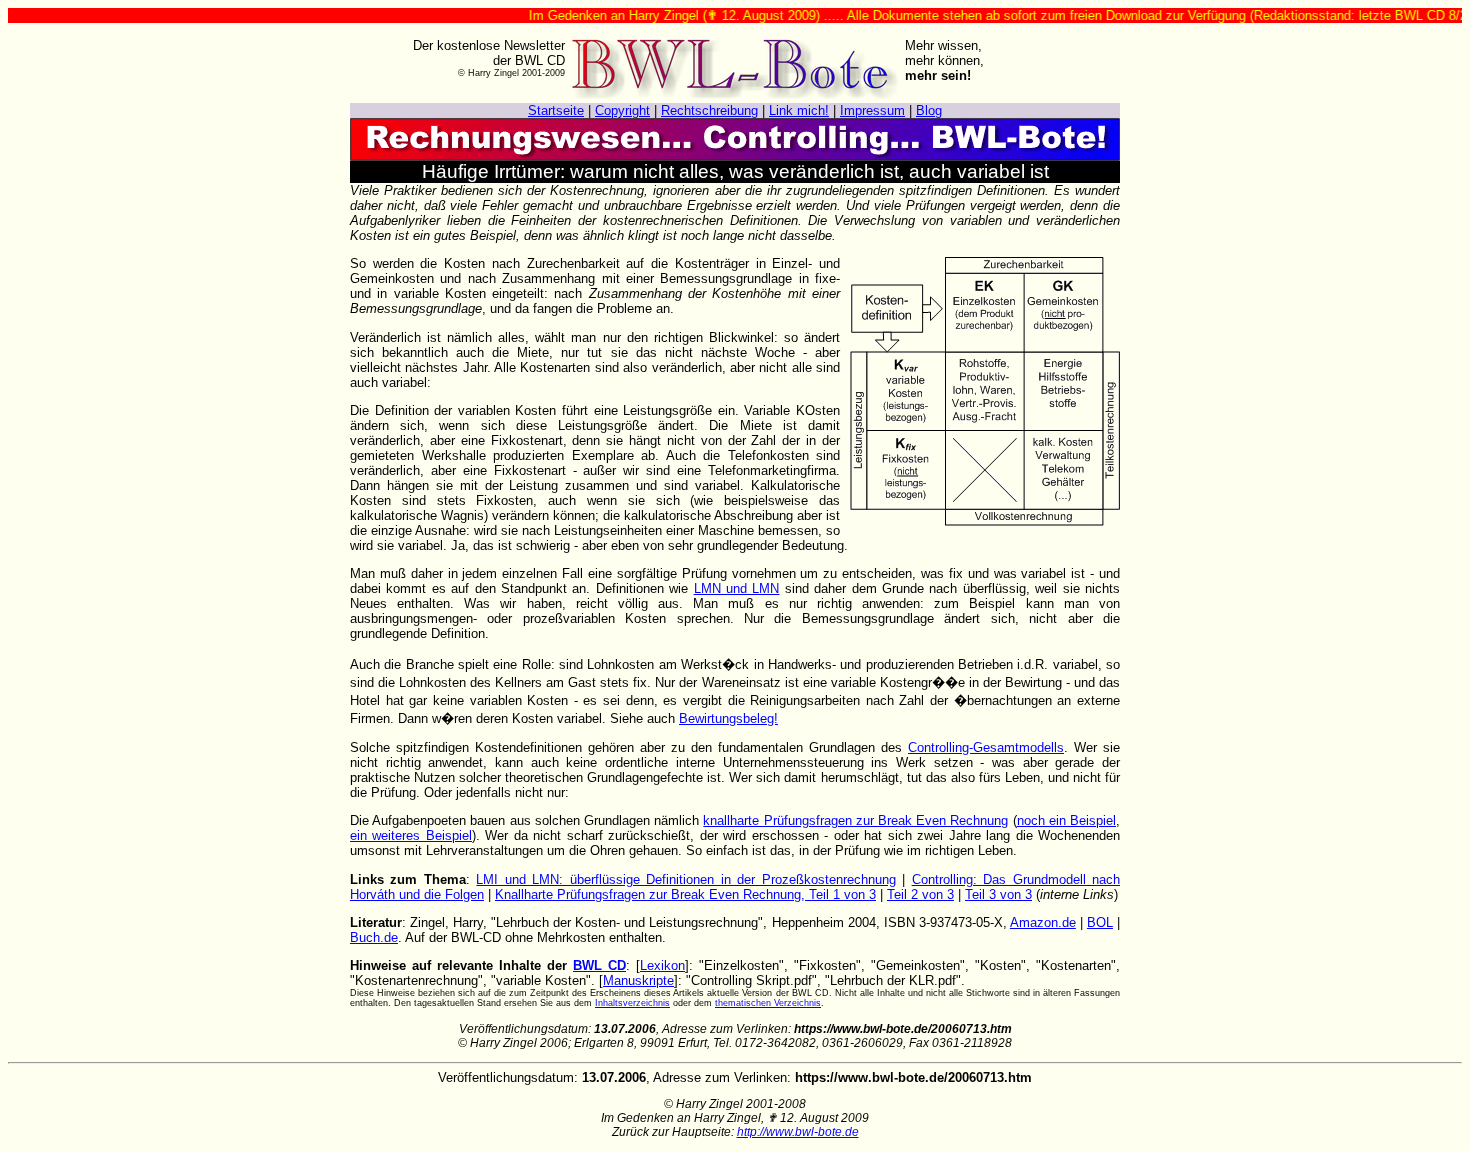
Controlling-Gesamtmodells (986, 747)
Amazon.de (1043, 922)
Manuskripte (638, 980)
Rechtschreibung (709, 110)
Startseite (556, 110)
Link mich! (799, 110)
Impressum (872, 110)
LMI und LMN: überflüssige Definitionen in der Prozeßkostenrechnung (685, 879)
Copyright (622, 110)
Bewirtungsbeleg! (728, 718)
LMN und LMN (737, 588)
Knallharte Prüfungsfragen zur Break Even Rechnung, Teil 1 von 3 (685, 894)
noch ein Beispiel (1066, 820)
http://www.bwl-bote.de (798, 1132)
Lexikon (662, 965)
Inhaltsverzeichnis (632, 1003)
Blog (929, 110)
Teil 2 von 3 (920, 894)
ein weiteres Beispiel (411, 835)
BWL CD (599, 965)
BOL (1100, 922)
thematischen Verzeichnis (768, 1003)
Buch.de (374, 937)
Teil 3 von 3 (998, 894)
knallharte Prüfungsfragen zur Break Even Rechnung (855, 820)
